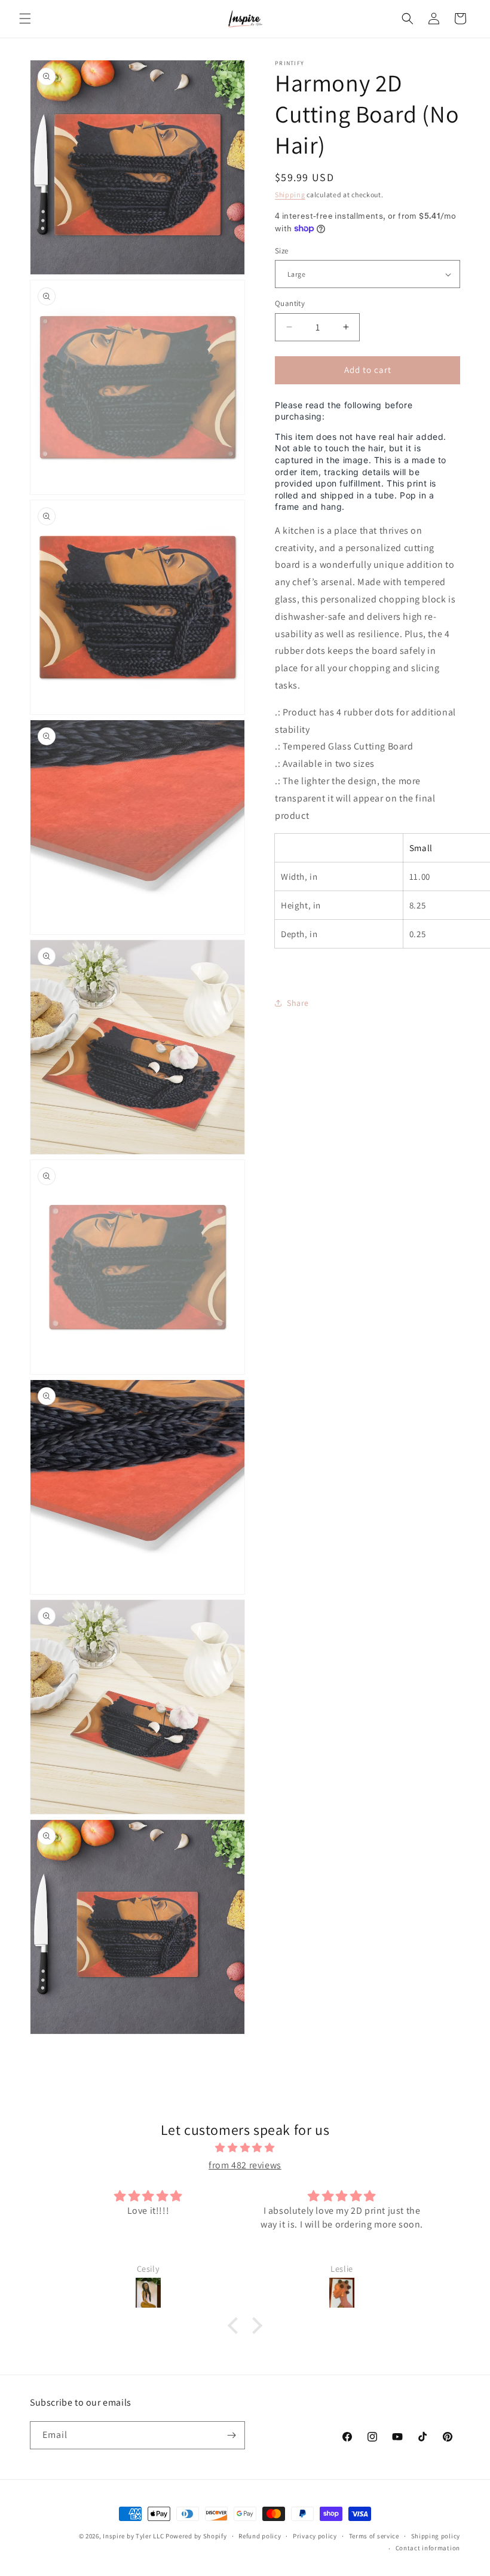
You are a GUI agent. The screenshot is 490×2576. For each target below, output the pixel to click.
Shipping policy (436, 2536)
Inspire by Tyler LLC (133, 2536)
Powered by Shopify (196, 2536)
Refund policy (260, 2536)
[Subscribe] (231, 2435)
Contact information (428, 2548)
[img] (245, 2148)
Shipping (290, 195)
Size (282, 251)
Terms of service (374, 2536)
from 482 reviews (245, 2165)
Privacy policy (315, 2536)
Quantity (290, 303)
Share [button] (298, 1003)
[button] (25, 19)
